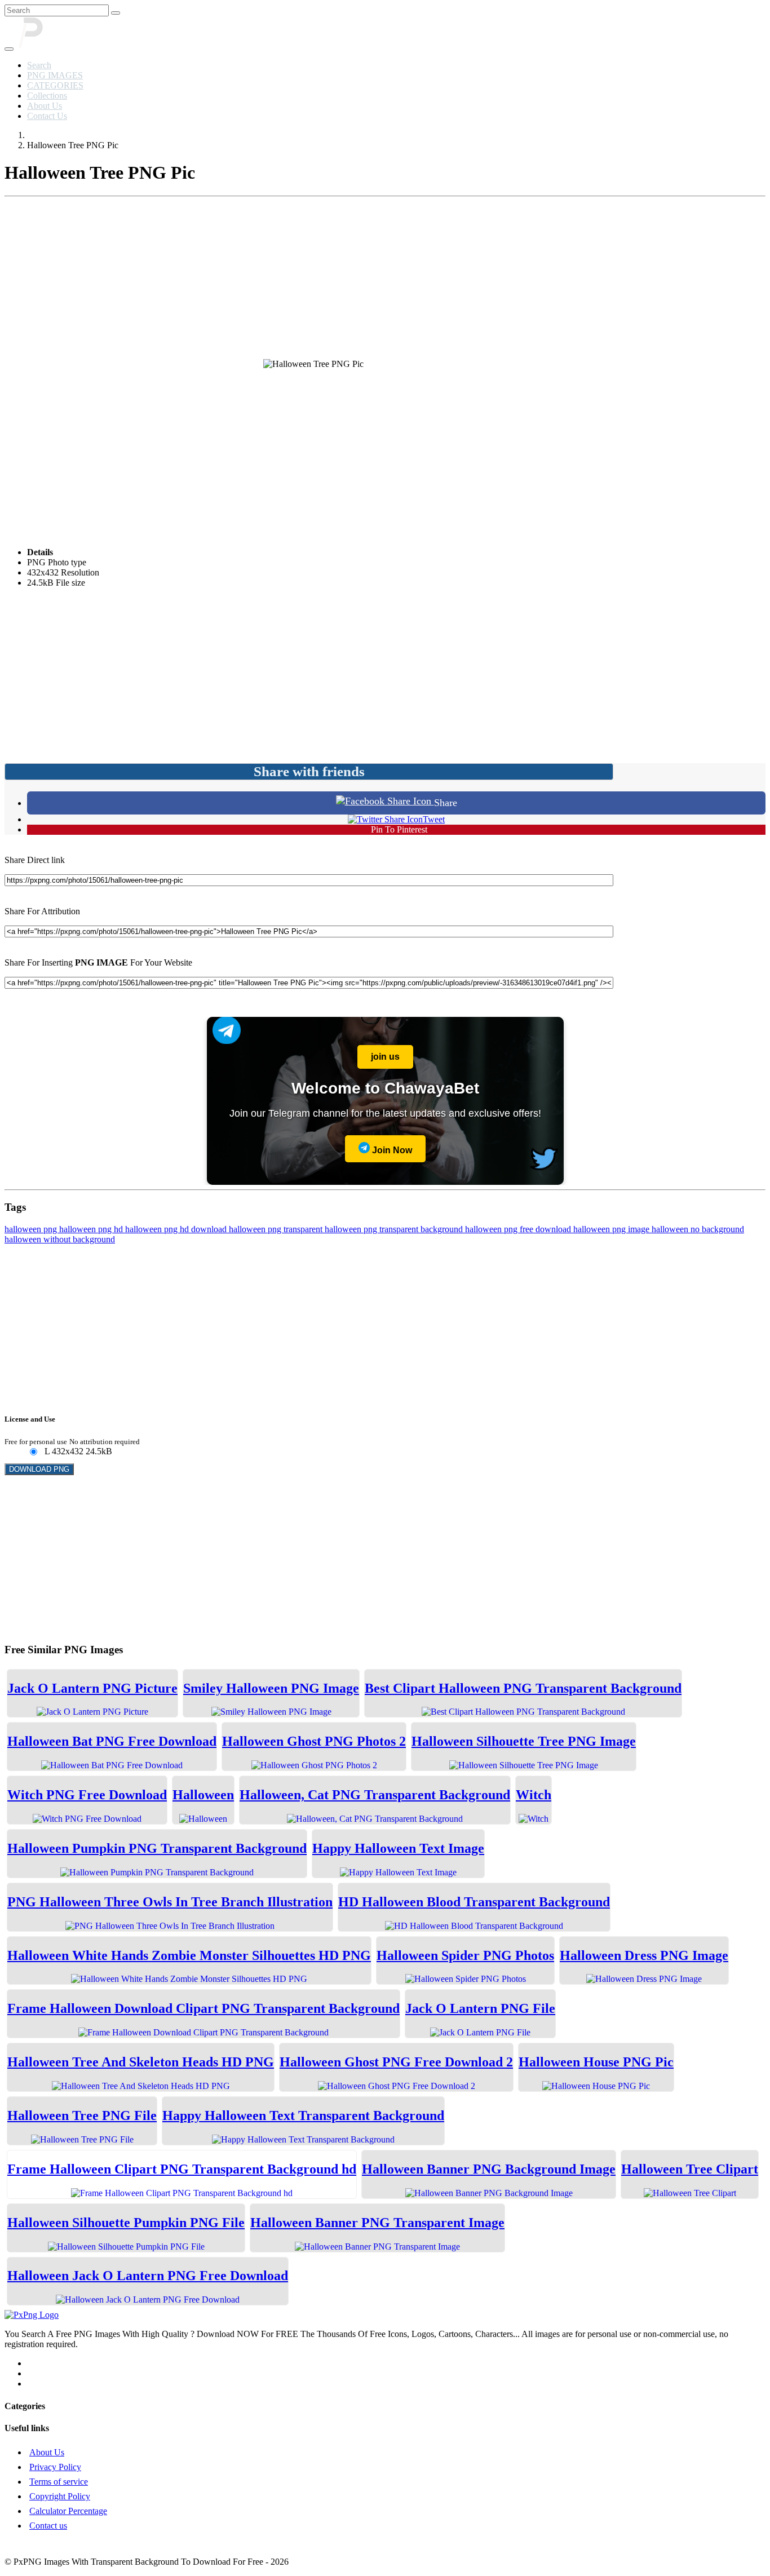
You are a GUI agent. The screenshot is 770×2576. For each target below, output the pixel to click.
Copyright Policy (60, 2496)
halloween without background (60, 1239)
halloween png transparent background (395, 1229)
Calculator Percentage (68, 2511)
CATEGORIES (55, 85)
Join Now (391, 1150)
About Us (45, 106)
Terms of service (59, 2482)
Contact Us (47, 116)
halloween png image (612, 1229)
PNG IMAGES (55, 75)
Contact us (48, 2526)
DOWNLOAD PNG (39, 1469)
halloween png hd (92, 1229)
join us (385, 1057)
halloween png (32, 1229)
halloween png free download (519, 1229)
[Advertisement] (385, 280)
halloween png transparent (277, 1229)
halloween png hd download (177, 1229)
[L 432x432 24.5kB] (33, 1452)
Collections (47, 96)
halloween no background (698, 1229)
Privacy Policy (55, 2467)
